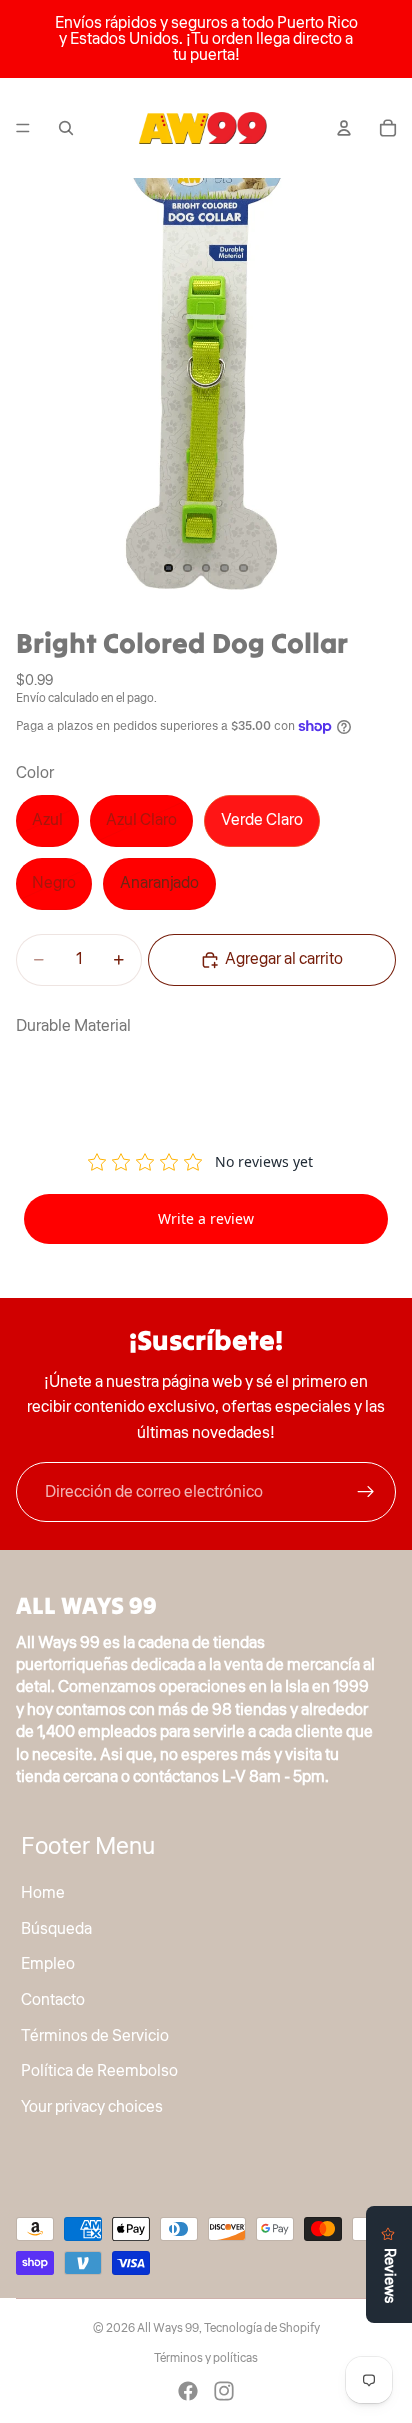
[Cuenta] (344, 128)
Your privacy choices (92, 2107)
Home (43, 1894)
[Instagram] (224, 2391)
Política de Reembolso (99, 2072)
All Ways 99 (168, 2328)
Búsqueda (56, 1929)
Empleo (48, 1965)
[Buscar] (66, 128)
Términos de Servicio (95, 2036)
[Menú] (23, 128)
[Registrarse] (366, 1492)
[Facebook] (188, 2391)
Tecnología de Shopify (262, 2328)
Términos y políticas (206, 2358)
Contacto (53, 2000)
